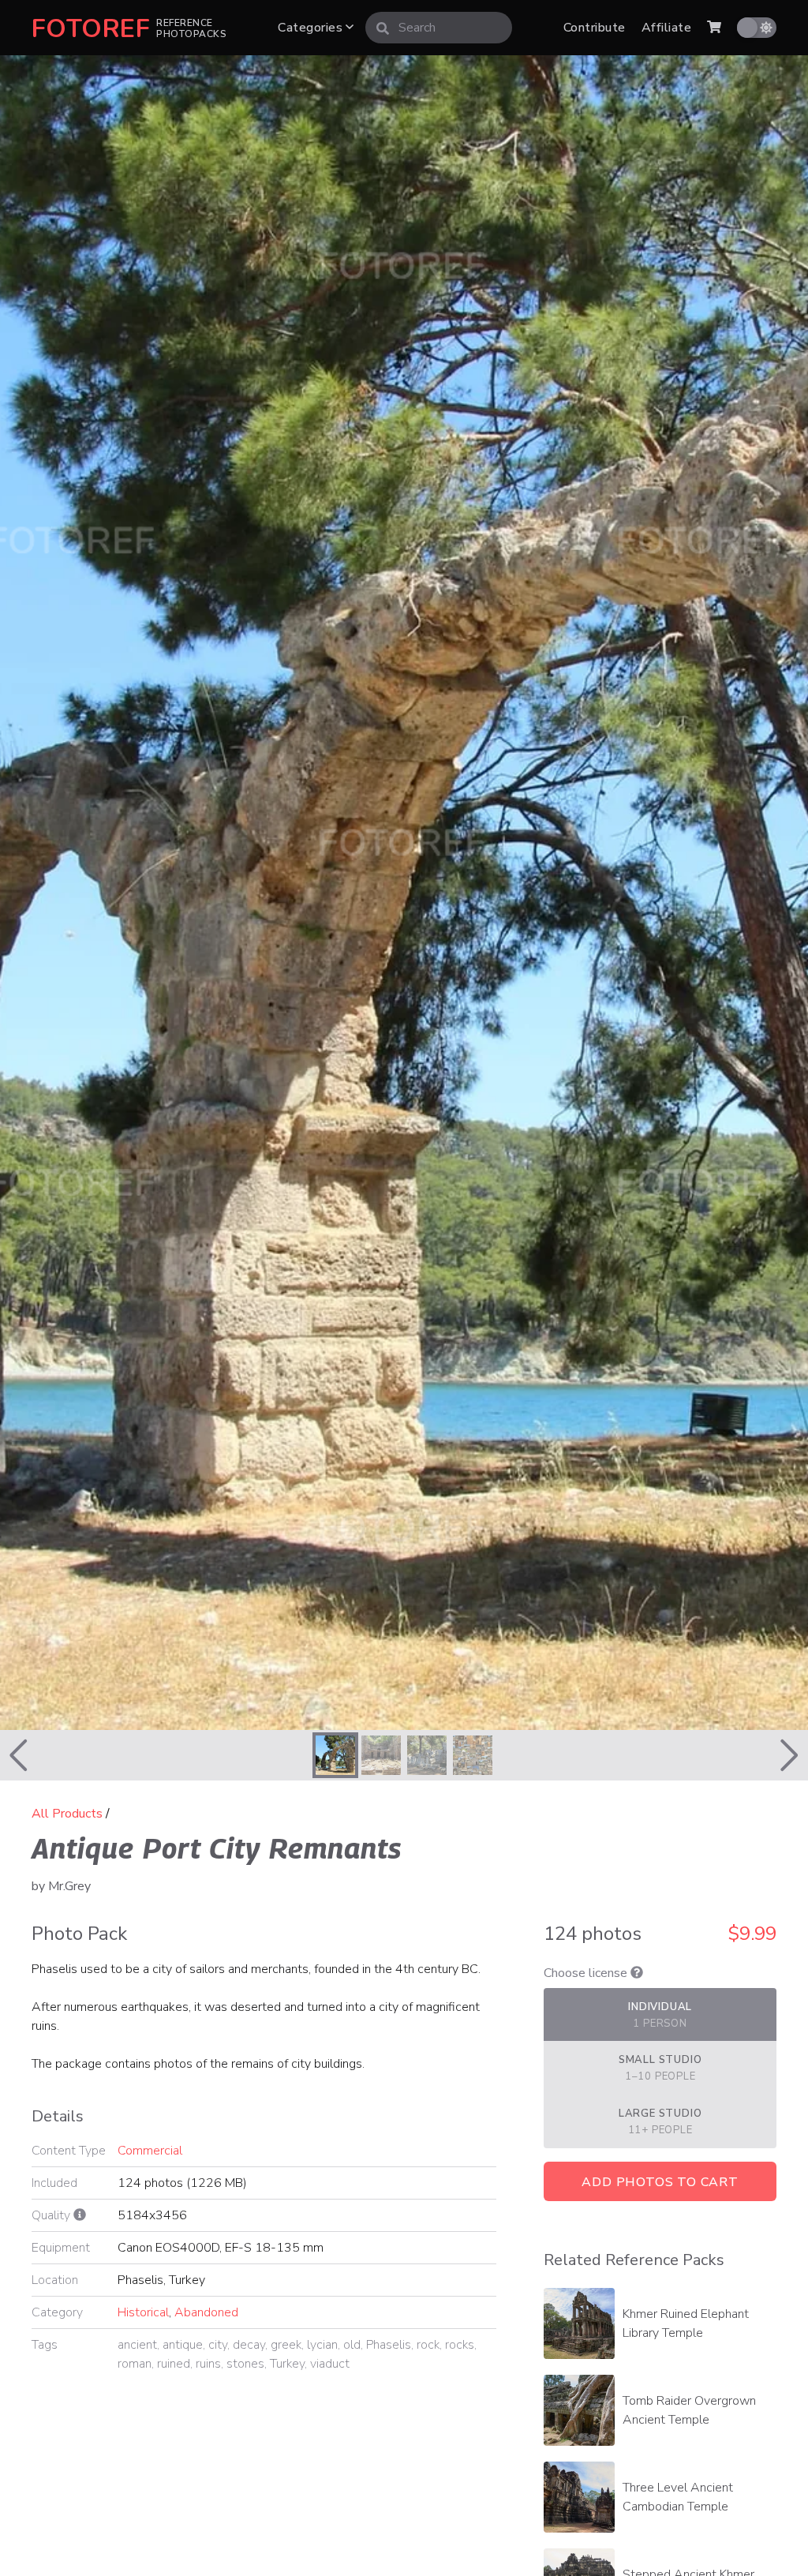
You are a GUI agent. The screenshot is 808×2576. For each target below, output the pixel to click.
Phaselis (389, 2345)
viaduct (330, 2364)
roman (135, 2364)
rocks (460, 2345)
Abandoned (206, 2312)
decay (249, 2345)
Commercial (150, 2151)
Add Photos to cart (660, 2182)
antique (183, 2345)
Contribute (595, 28)
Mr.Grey (69, 1886)
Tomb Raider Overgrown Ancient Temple (689, 2410)
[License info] (637, 1973)
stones (245, 2364)
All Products (67, 1814)
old (352, 2345)
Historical (143, 2312)
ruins (208, 2364)
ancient (137, 2345)
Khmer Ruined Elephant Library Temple (686, 2323)
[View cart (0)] (714, 28)
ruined (174, 2364)
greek (286, 2345)
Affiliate (666, 28)
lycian (322, 2345)
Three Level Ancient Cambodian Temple (678, 2497)
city (218, 2345)
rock (428, 2345)
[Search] (383, 28)
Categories (312, 28)
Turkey (287, 2364)
